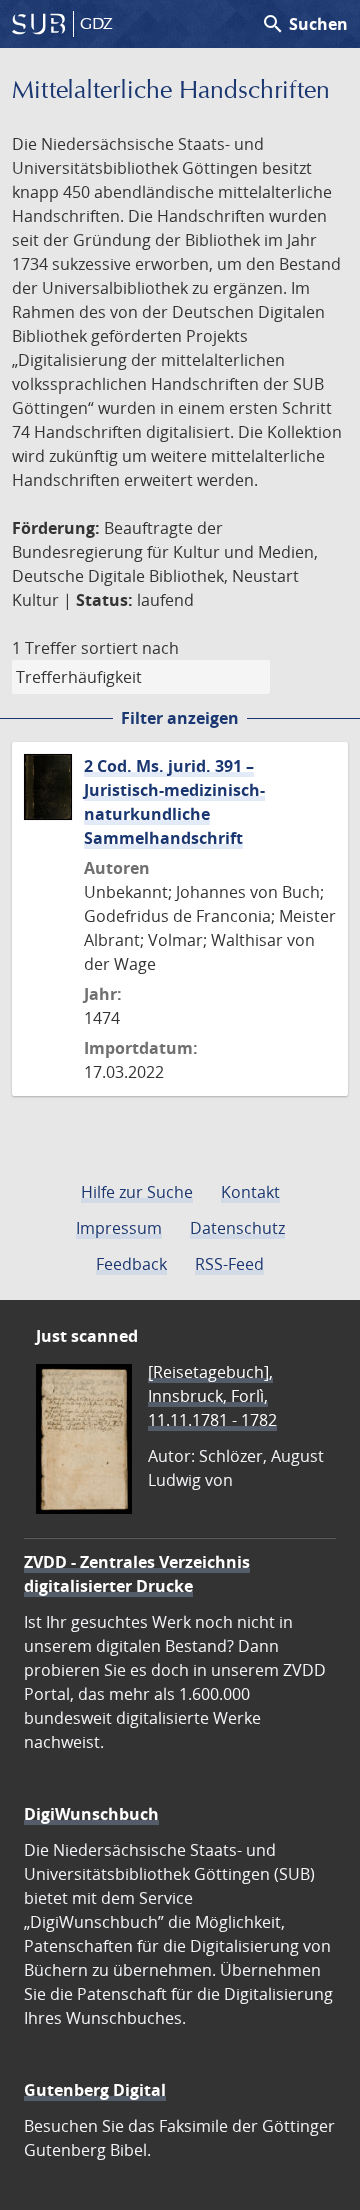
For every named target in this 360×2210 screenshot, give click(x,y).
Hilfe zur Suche (137, 1192)
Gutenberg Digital (95, 2090)
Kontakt (250, 1192)
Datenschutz (237, 1228)
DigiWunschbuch (91, 1814)
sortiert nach (130, 648)
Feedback (131, 1264)
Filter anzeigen (180, 718)
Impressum (119, 1228)
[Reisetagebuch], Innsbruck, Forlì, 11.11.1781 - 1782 (212, 1396)
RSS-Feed (229, 1264)
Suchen (304, 24)
